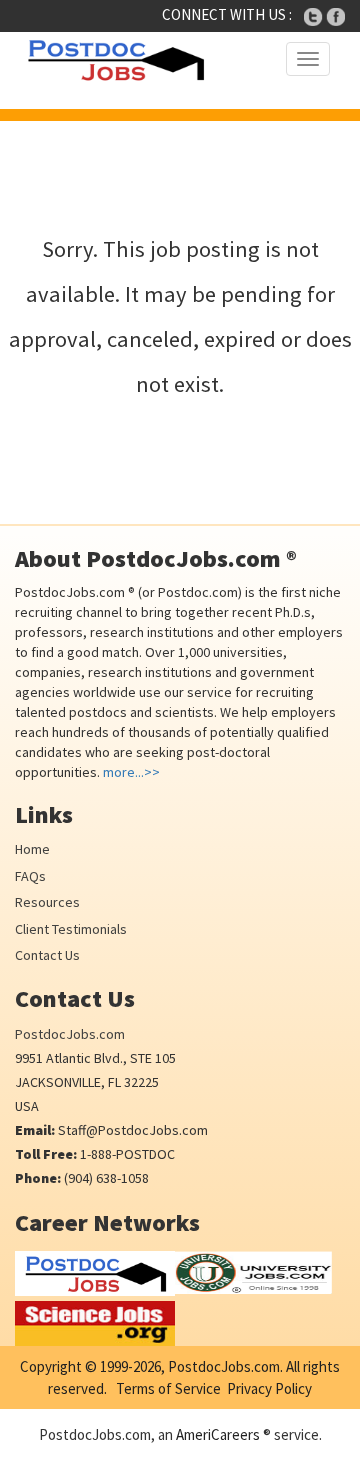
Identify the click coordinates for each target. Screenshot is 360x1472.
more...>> (131, 772)
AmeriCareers (218, 1434)
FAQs (30, 876)
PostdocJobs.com (70, 1034)
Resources (47, 902)
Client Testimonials (71, 929)
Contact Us (47, 955)
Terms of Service (168, 1388)
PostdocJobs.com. (224, 1366)
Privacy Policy (269, 1388)
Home (32, 849)
